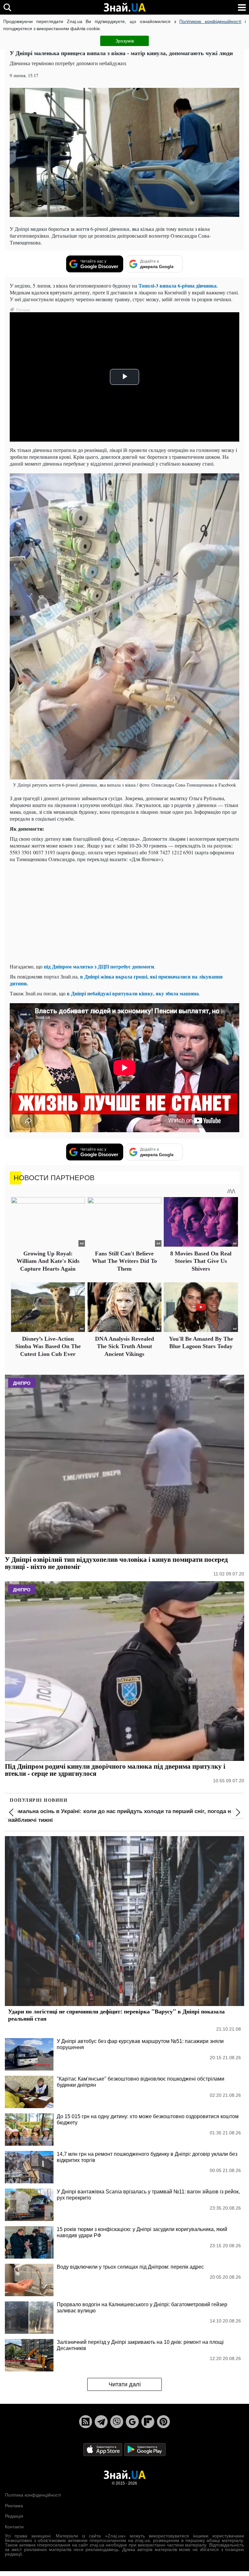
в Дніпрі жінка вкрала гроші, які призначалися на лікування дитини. (116, 980)
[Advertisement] (124, 913)
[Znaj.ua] (124, 7)
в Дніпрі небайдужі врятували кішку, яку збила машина (133, 993)
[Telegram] (101, 2422)
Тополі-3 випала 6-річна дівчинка (178, 285)
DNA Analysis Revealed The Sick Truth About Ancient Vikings (124, 1346)
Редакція (14, 2516)
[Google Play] (145, 2449)
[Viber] (117, 2422)
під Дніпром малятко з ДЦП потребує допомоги (99, 966)
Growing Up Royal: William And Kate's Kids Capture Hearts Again (48, 1261)
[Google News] (132, 2422)
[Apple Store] (103, 2449)
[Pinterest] (163, 2422)
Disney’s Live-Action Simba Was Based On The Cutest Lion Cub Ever (48, 1346)
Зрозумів (125, 41)
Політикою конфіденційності (210, 21)
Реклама (14, 2506)
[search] (7, 7)
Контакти (14, 2527)
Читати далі (125, 2384)
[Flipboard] (148, 2422)
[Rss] (86, 2422)
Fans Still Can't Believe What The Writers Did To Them (124, 1261)
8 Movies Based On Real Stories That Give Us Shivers (201, 1261)
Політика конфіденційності (33, 2495)
